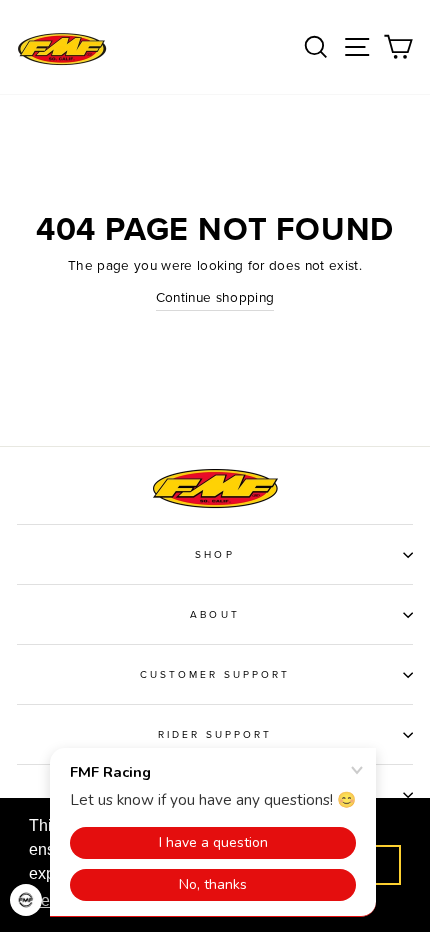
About (214, 615)
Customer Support (215, 675)
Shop (214, 555)
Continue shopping (215, 298)
